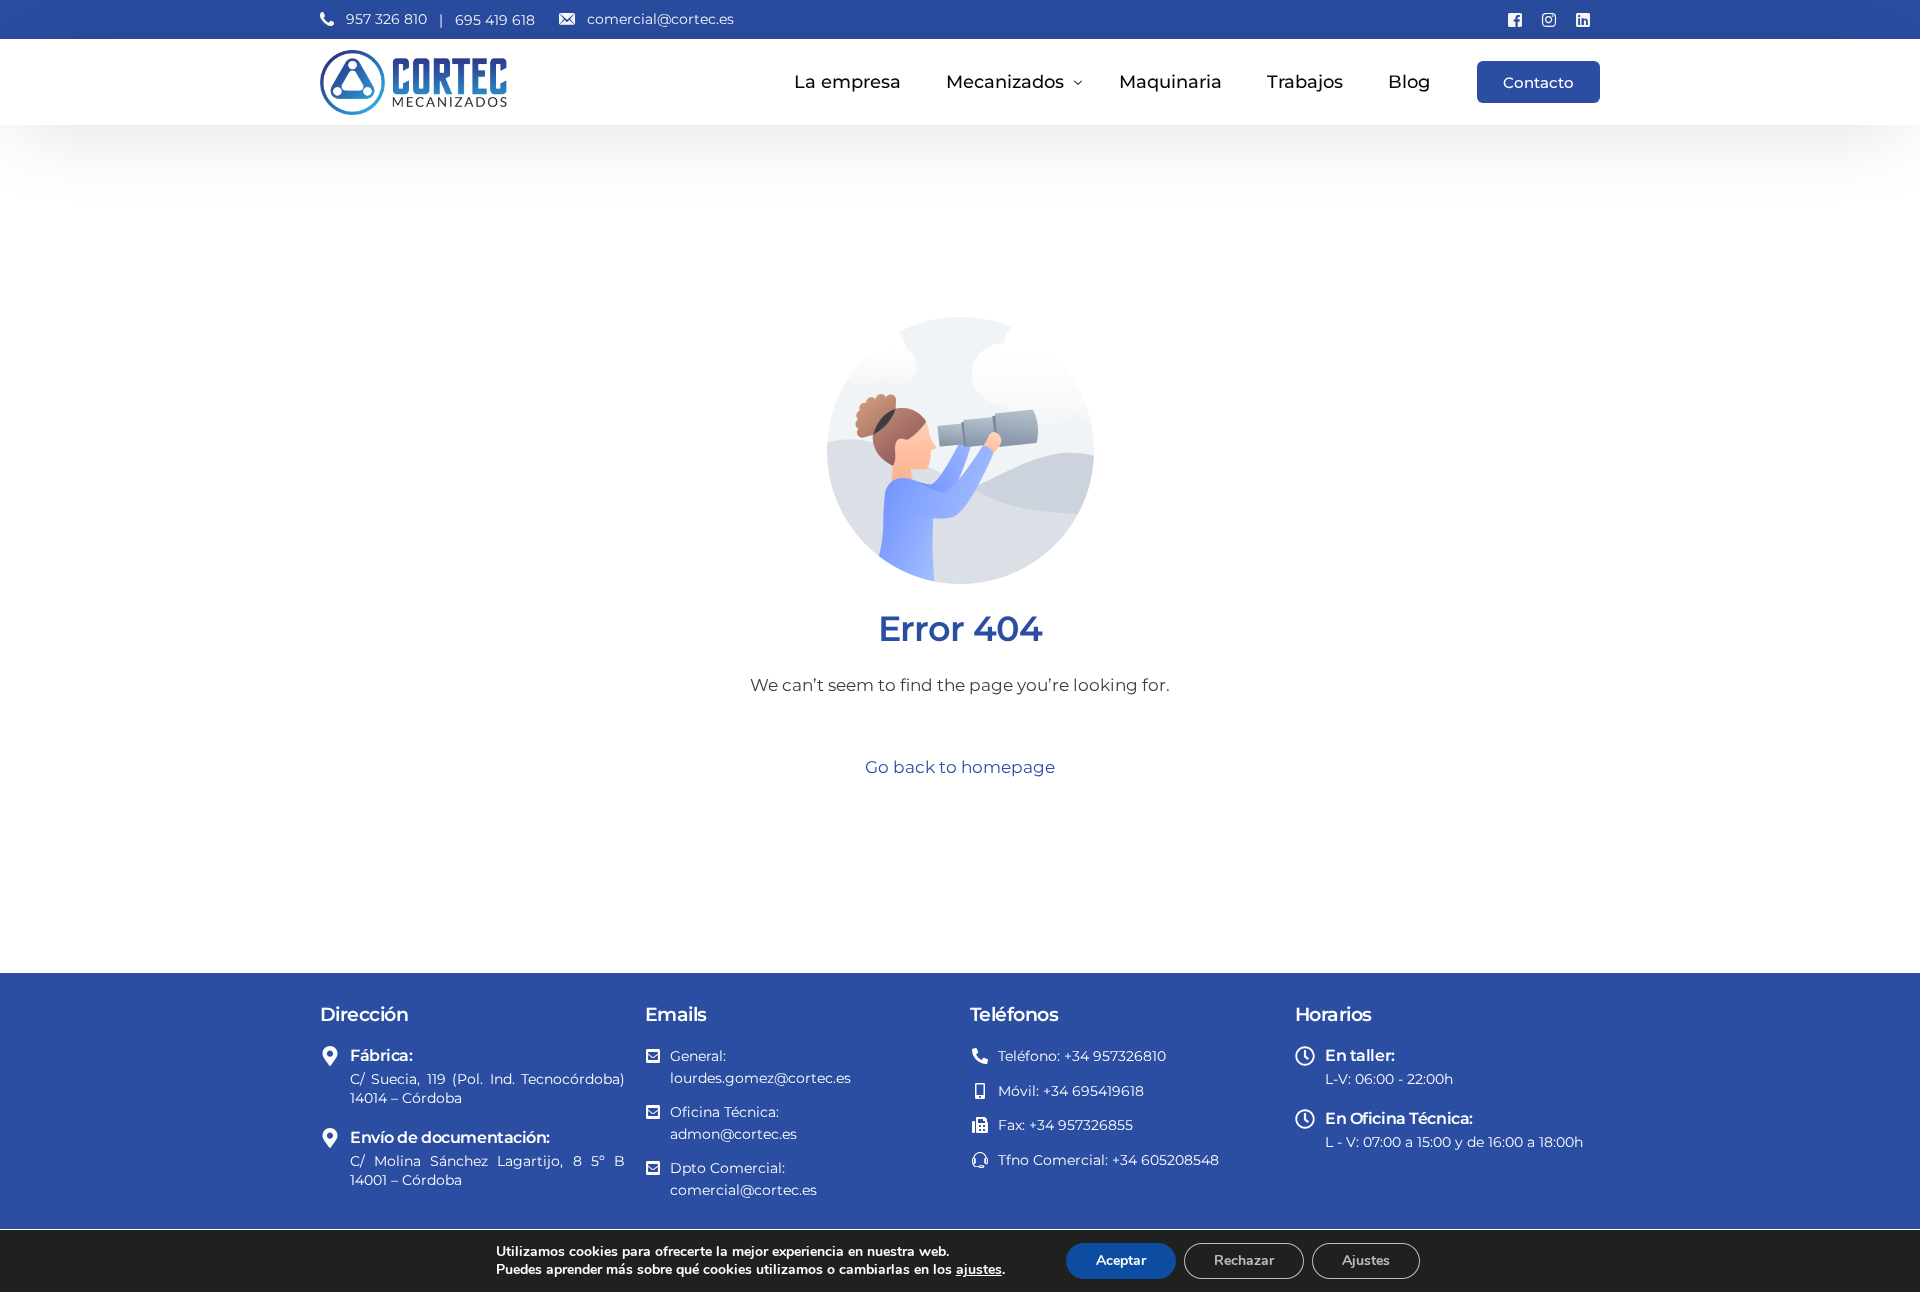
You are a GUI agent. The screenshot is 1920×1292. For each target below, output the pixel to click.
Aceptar (1121, 1260)
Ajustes (1366, 1260)
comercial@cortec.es (660, 19)
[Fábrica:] (330, 1056)
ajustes (979, 1270)
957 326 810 (386, 19)
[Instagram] (1549, 19)
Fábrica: (381, 1055)
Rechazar (1244, 1260)
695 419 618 (495, 20)
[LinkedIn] (1583, 19)
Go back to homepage (960, 767)
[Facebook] (1515, 19)
